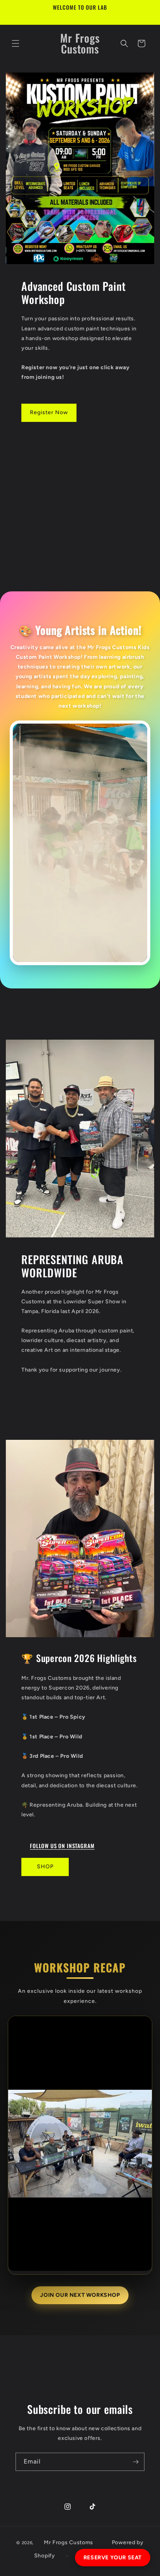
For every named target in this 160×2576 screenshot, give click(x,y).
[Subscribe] (136, 2462)
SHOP (45, 1867)
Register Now (49, 412)
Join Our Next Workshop (80, 2295)
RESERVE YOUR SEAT (113, 2558)
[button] (16, 43)
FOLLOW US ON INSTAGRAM (62, 1846)
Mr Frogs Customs (69, 2542)
